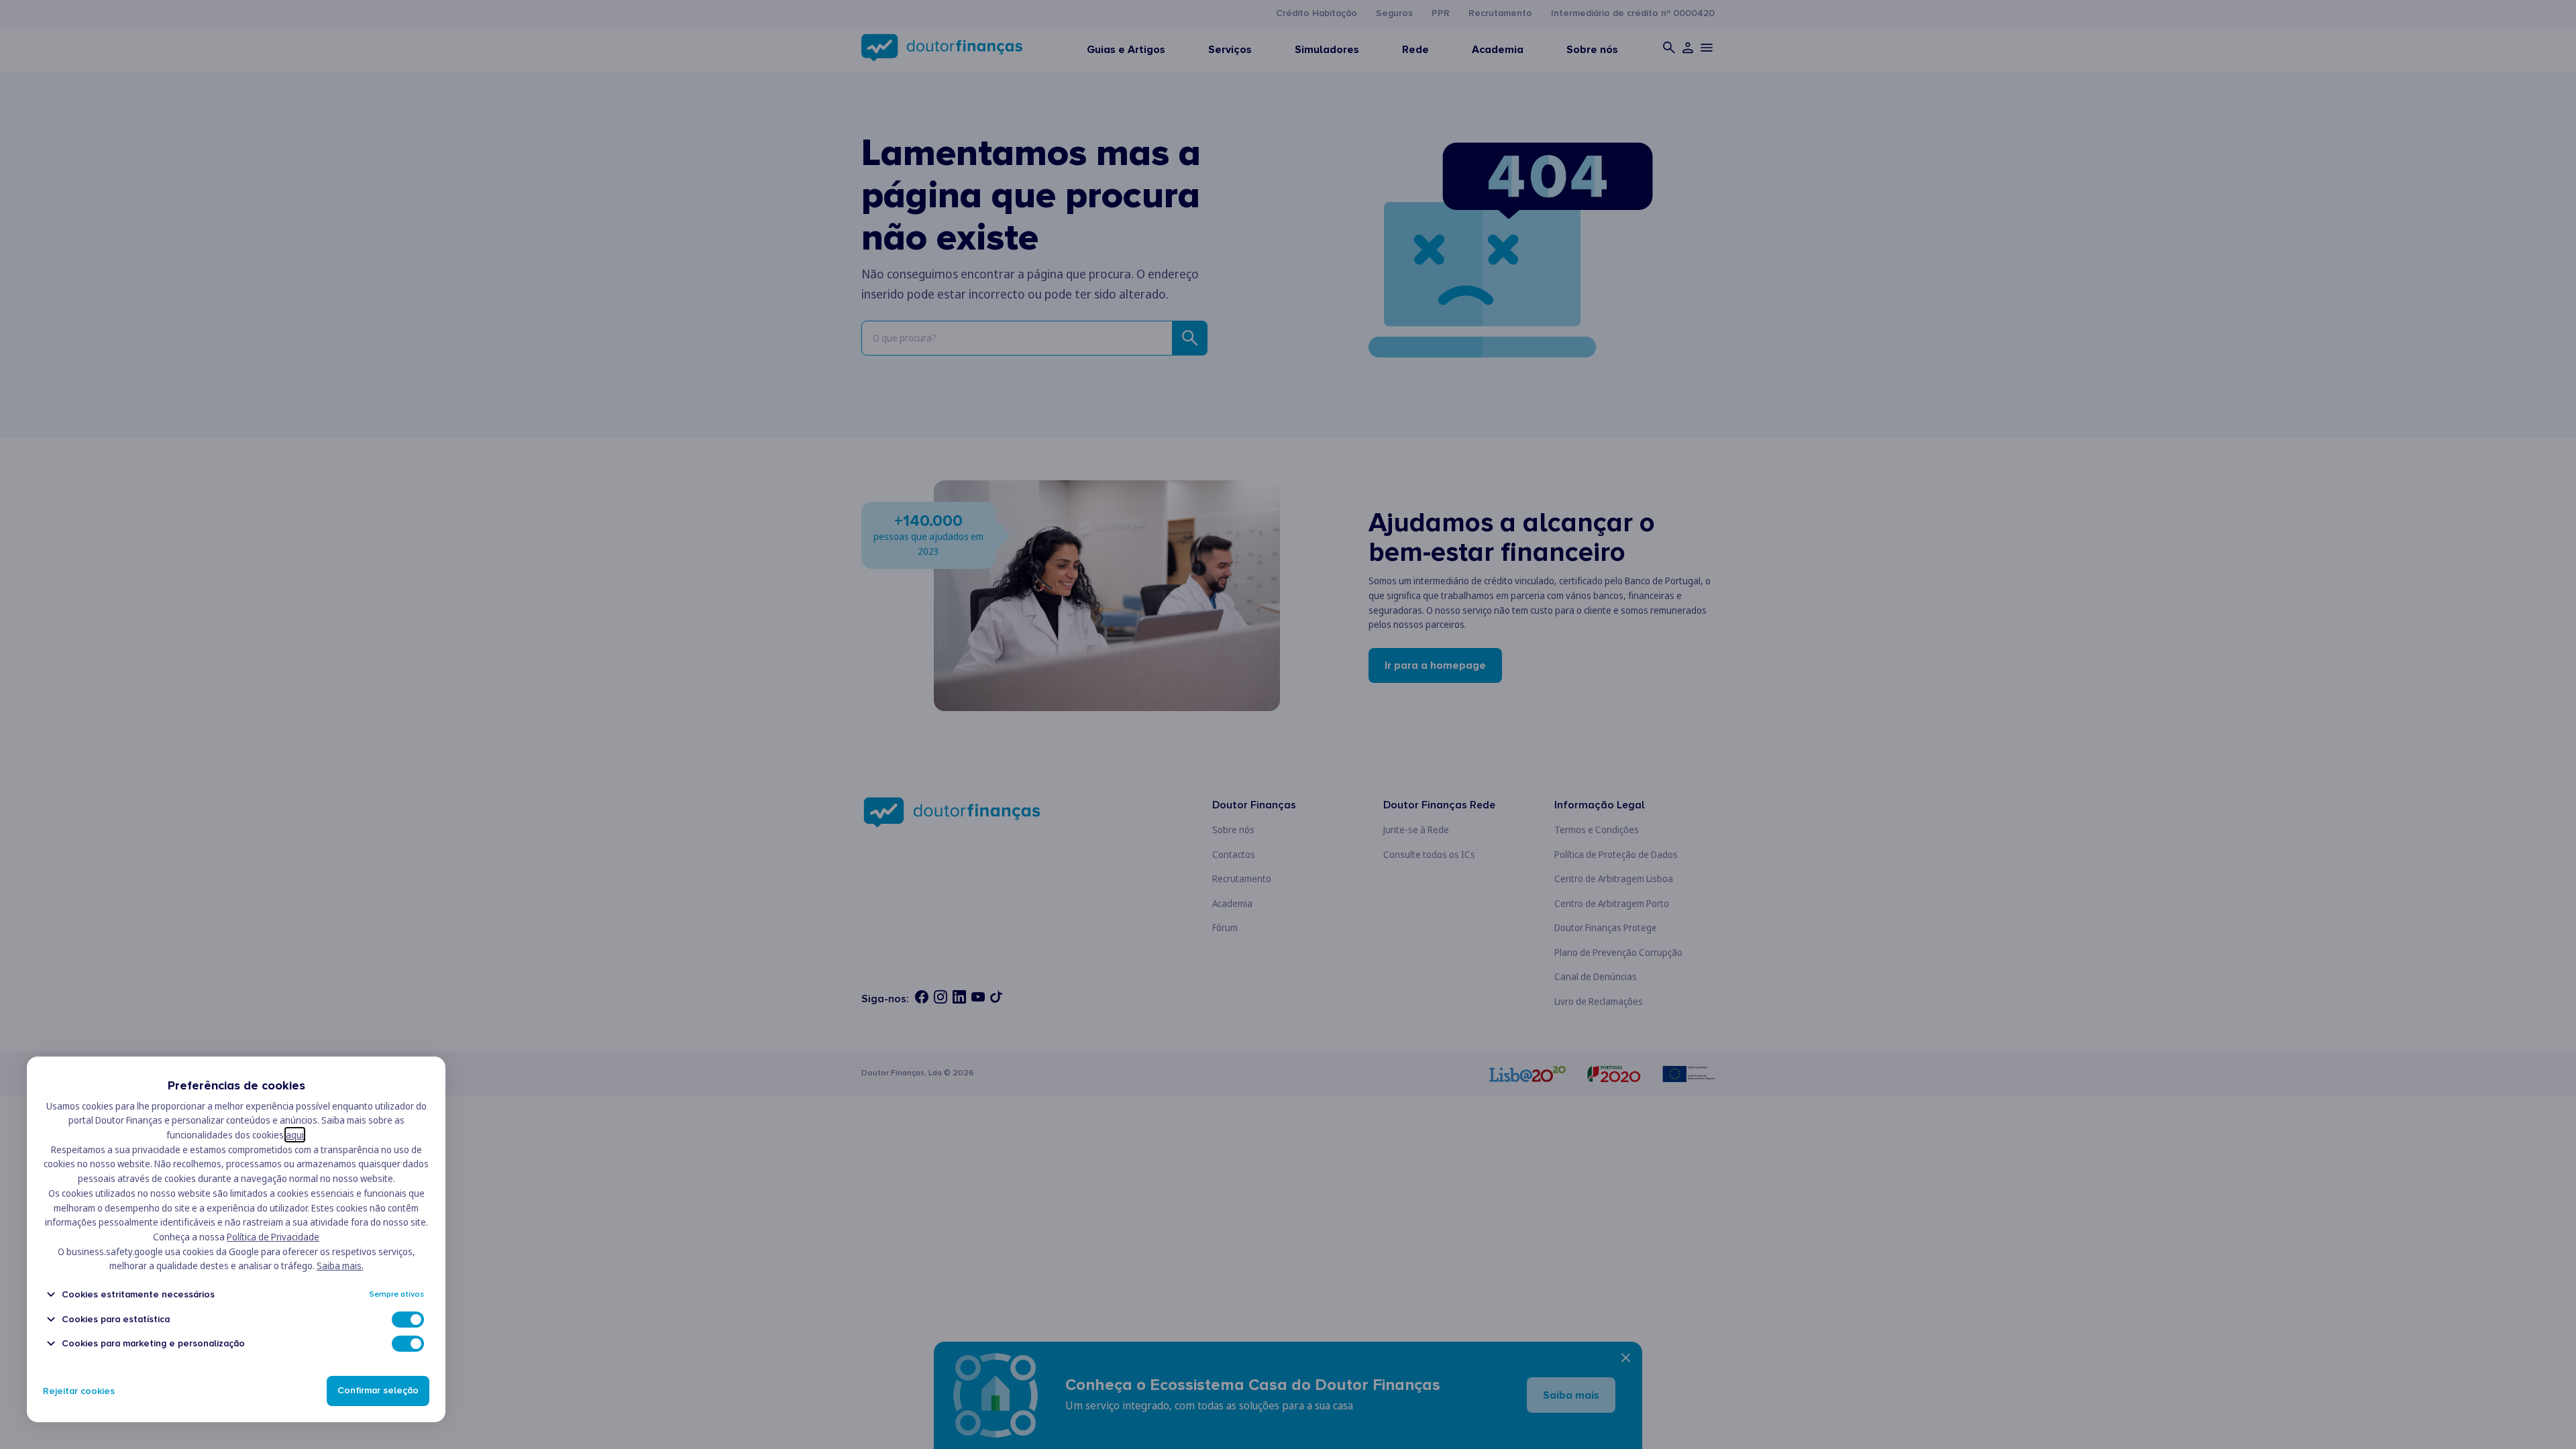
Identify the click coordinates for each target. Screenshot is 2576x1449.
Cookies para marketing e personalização (153, 1343)
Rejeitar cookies (79, 1391)
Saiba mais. (340, 1266)
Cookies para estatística (116, 1319)
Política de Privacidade (273, 1237)
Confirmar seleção (378, 1391)
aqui (295, 1135)
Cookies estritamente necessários (138, 1294)
